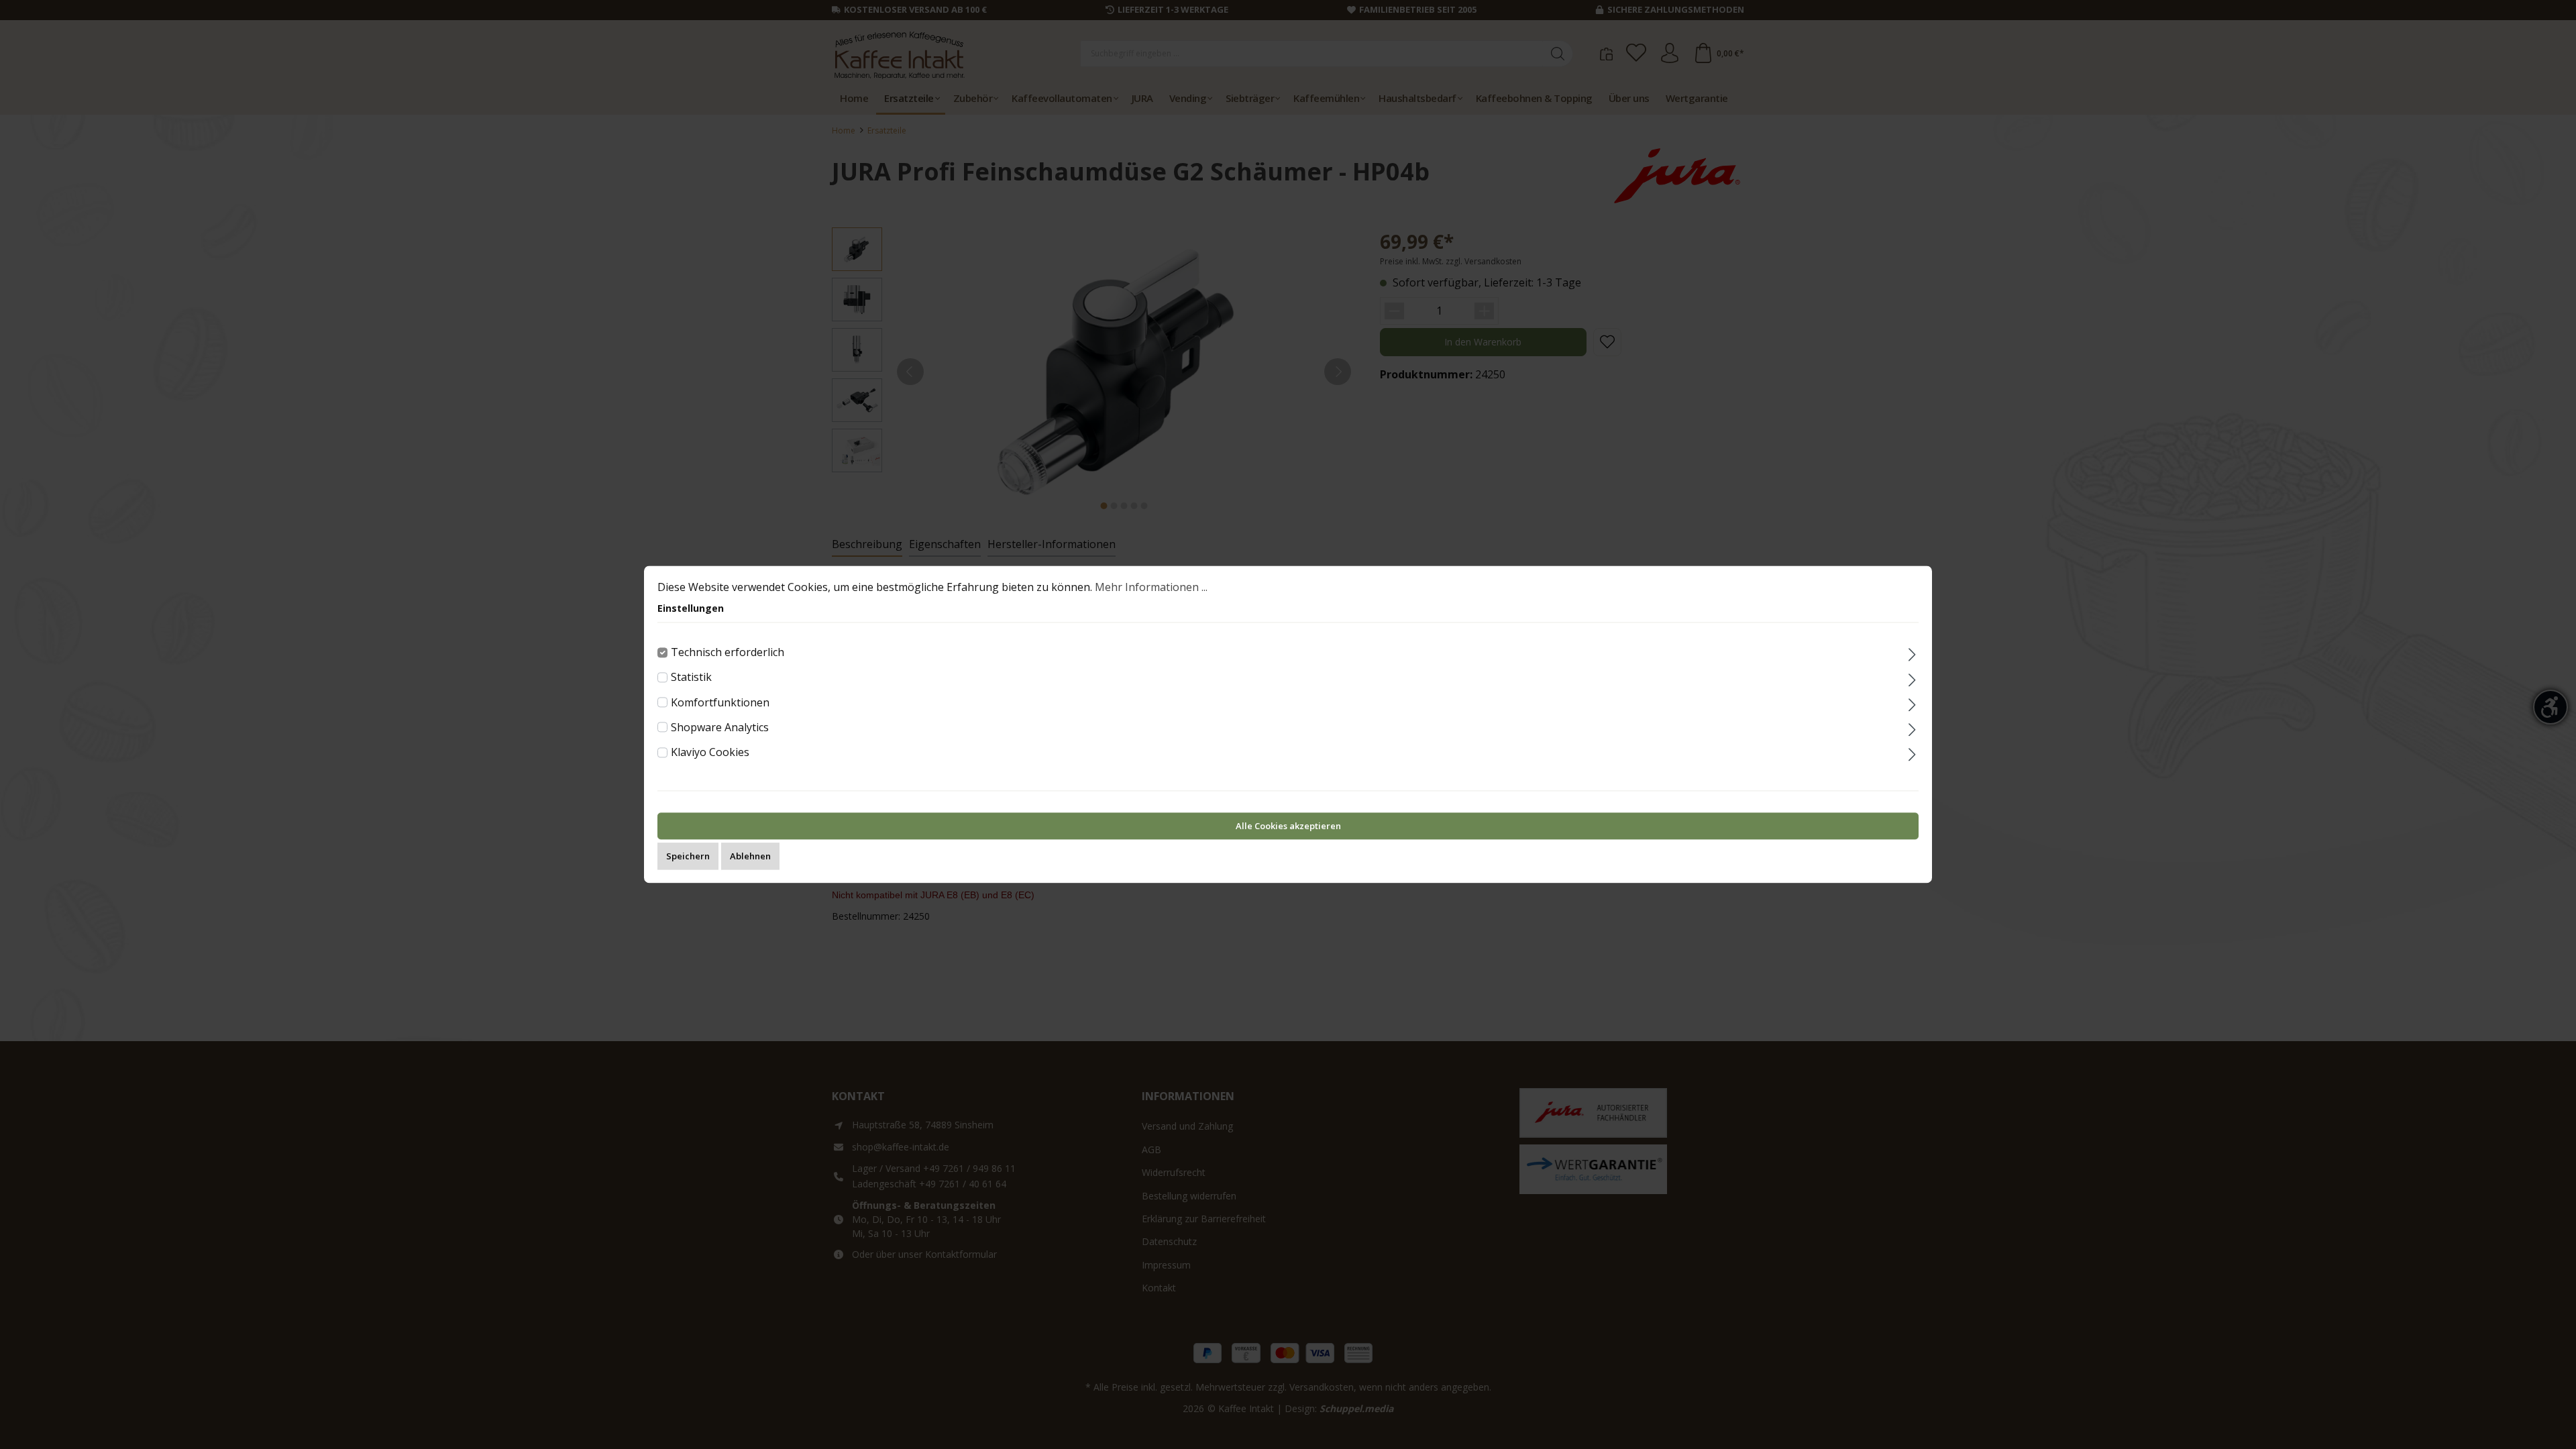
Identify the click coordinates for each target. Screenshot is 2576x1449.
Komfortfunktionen (720, 702)
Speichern (688, 857)
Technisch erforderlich (728, 652)
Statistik (691, 678)
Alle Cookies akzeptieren (1288, 826)
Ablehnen (750, 857)
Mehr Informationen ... (1151, 587)
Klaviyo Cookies (710, 752)
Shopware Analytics (720, 727)
